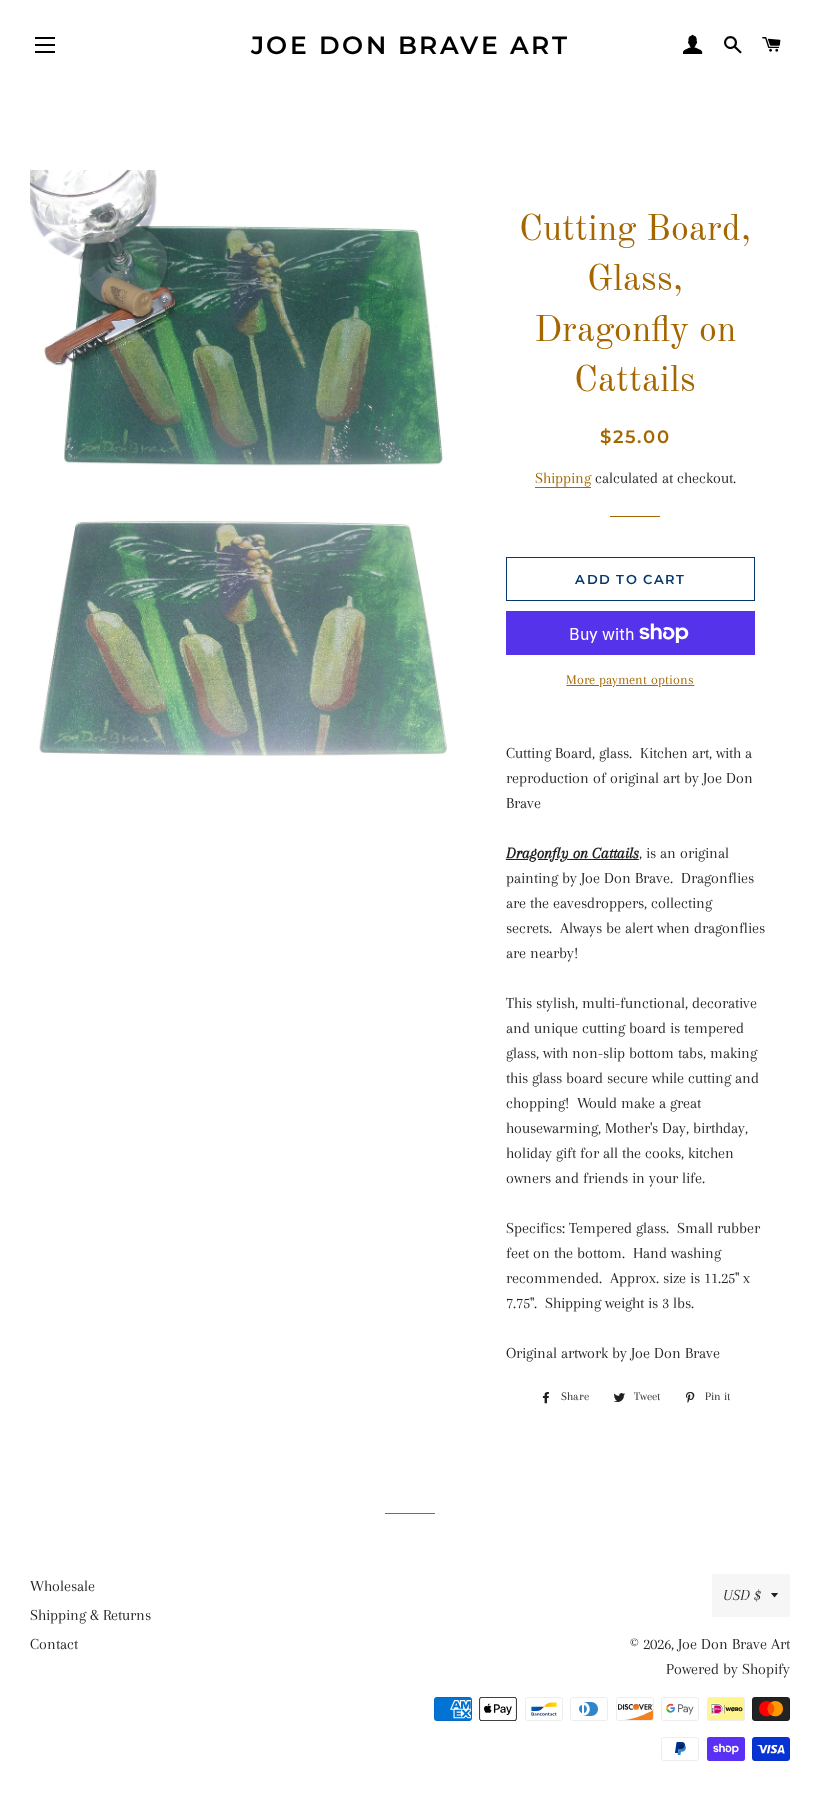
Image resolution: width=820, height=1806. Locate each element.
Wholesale (62, 1586)
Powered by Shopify (728, 1669)
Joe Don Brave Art (410, 45)
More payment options (630, 679)
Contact (54, 1644)
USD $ (742, 1595)
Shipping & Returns (90, 1615)
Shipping (563, 478)
